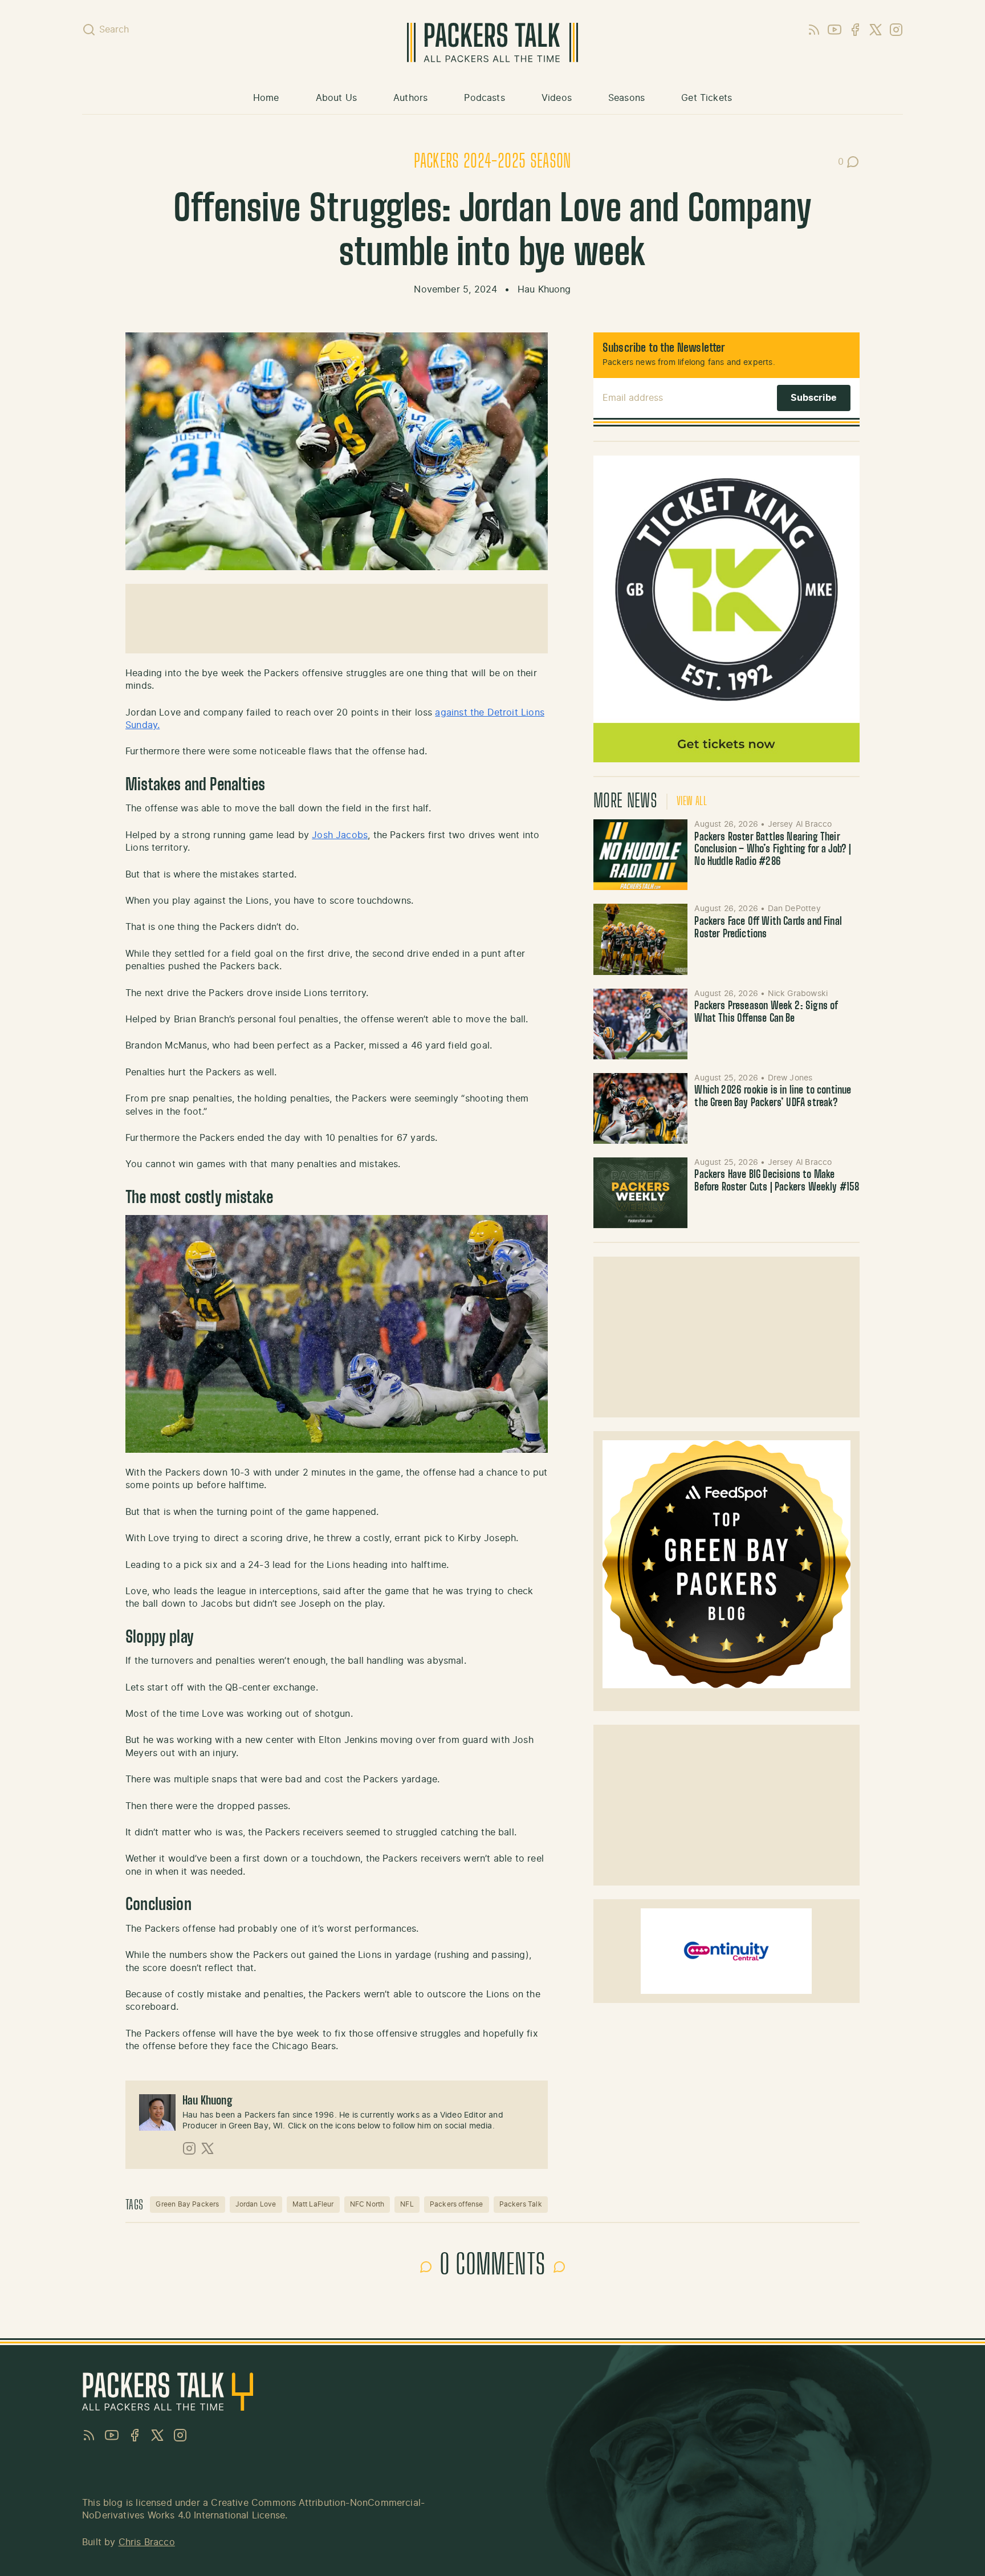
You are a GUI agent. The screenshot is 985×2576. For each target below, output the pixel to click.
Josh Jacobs (340, 835)
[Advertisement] (336, 619)
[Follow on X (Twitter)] (207, 2148)
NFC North (367, 2204)
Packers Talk (521, 2204)
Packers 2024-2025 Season (492, 162)
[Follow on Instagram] (189, 2148)
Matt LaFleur (313, 2204)
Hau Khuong (544, 290)
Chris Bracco (147, 2542)
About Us (336, 98)
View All (692, 802)
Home (266, 98)
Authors (410, 98)
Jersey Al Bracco (800, 824)
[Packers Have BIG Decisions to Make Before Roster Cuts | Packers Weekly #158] (641, 1193)
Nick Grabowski (798, 994)
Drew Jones (790, 1078)
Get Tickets (707, 98)
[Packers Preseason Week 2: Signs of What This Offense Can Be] (641, 1024)
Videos (557, 98)
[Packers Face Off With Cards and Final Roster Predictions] (641, 939)
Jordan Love (256, 2204)
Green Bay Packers (187, 2204)
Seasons (626, 98)
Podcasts (484, 98)
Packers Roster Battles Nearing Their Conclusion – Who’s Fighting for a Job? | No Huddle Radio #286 (773, 850)
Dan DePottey (794, 909)
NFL (407, 2204)
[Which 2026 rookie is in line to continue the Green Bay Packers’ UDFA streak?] (641, 1108)
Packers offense (457, 2204)
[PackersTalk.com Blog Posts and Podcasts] (492, 42)
